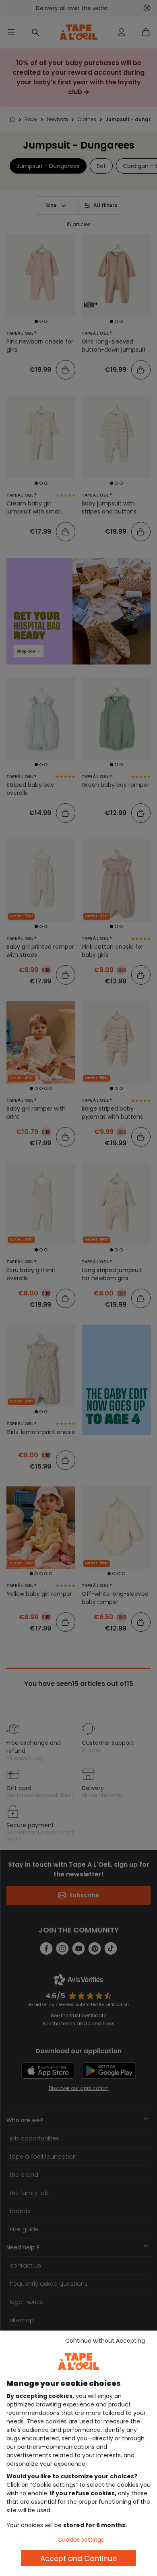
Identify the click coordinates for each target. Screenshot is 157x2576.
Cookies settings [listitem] (81, 2540)
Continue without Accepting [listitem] (105, 2341)
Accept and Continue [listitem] (78, 2558)
